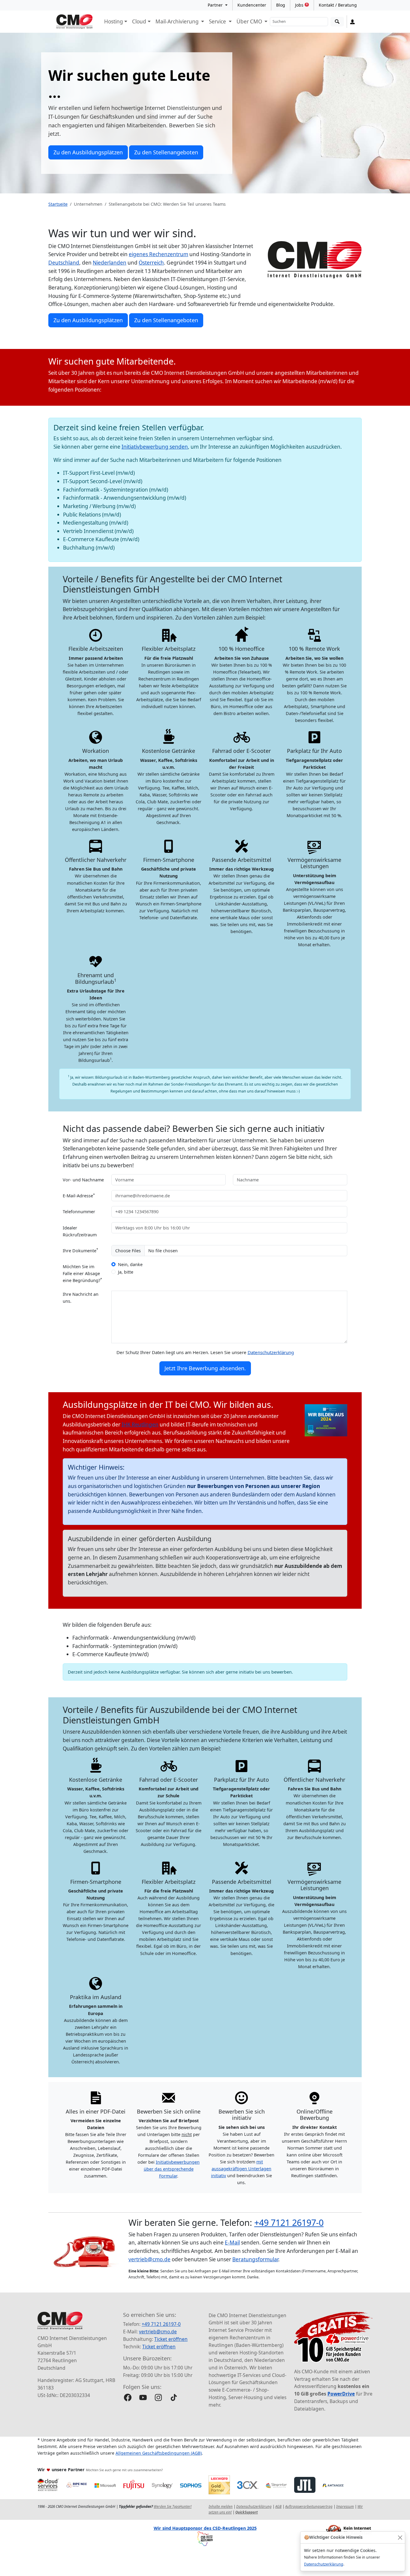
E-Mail (232, 2243)
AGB (278, 2506)
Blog (281, 5)
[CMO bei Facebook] (128, 2397)
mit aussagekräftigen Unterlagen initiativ (241, 2169)
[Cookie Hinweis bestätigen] (400, 2537)
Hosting (114, 21)
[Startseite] (74, 22)
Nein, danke (130, 1264)
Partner (216, 5)
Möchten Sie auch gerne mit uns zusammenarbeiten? (124, 2470)
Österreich (151, 263)
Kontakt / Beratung (338, 5)
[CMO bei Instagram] (158, 2397)
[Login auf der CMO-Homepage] (353, 22)
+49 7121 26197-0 (289, 2222)
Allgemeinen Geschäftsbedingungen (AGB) (159, 2453)
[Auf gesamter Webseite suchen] (337, 22)
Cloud (139, 21)
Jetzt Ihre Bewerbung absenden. (205, 1368)
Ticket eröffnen (171, 2339)
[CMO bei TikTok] (174, 2397)
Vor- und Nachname (83, 1180)
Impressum (345, 2506)
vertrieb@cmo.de (149, 2259)
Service (218, 21)
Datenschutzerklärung (324, 2564)
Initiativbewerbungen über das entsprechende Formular (172, 2169)
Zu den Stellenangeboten (166, 152)
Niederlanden (110, 263)
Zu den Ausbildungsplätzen (88, 152)
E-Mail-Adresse (79, 1195)
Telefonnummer (79, 1212)
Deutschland (64, 263)
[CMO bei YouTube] (143, 2397)
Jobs (301, 5)
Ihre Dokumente (80, 1250)
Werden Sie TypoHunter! (173, 2506)
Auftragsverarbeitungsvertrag (309, 2506)
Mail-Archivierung (178, 21)
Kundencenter (252, 5)
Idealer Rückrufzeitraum (80, 1231)
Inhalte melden (221, 2506)
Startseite (58, 204)
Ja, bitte (126, 1272)
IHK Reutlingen (140, 1424)
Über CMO (250, 21)
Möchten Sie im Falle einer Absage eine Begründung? (82, 1273)
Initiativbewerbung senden (155, 447)
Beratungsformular (255, 2259)
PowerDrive (341, 2394)
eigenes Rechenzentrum (158, 254)
